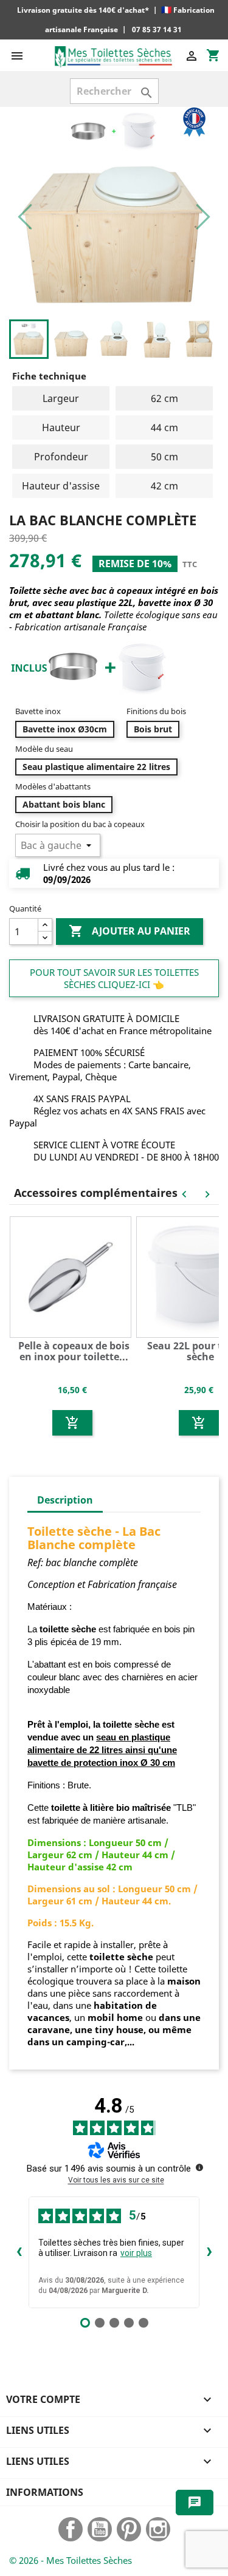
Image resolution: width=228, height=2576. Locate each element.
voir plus (136, 2253)
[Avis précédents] (19, 2252)
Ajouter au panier (130, 931)
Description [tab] (65, 1500)
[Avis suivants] (209, 2252)
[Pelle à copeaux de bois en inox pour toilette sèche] (72, 1276)
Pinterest (129, 2529)
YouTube (100, 2529)
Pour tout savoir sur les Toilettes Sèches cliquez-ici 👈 (114, 978)
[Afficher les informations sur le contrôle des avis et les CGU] (199, 2167)
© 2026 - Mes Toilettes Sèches (71, 2560)
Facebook (71, 2529)
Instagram (158, 2529)
